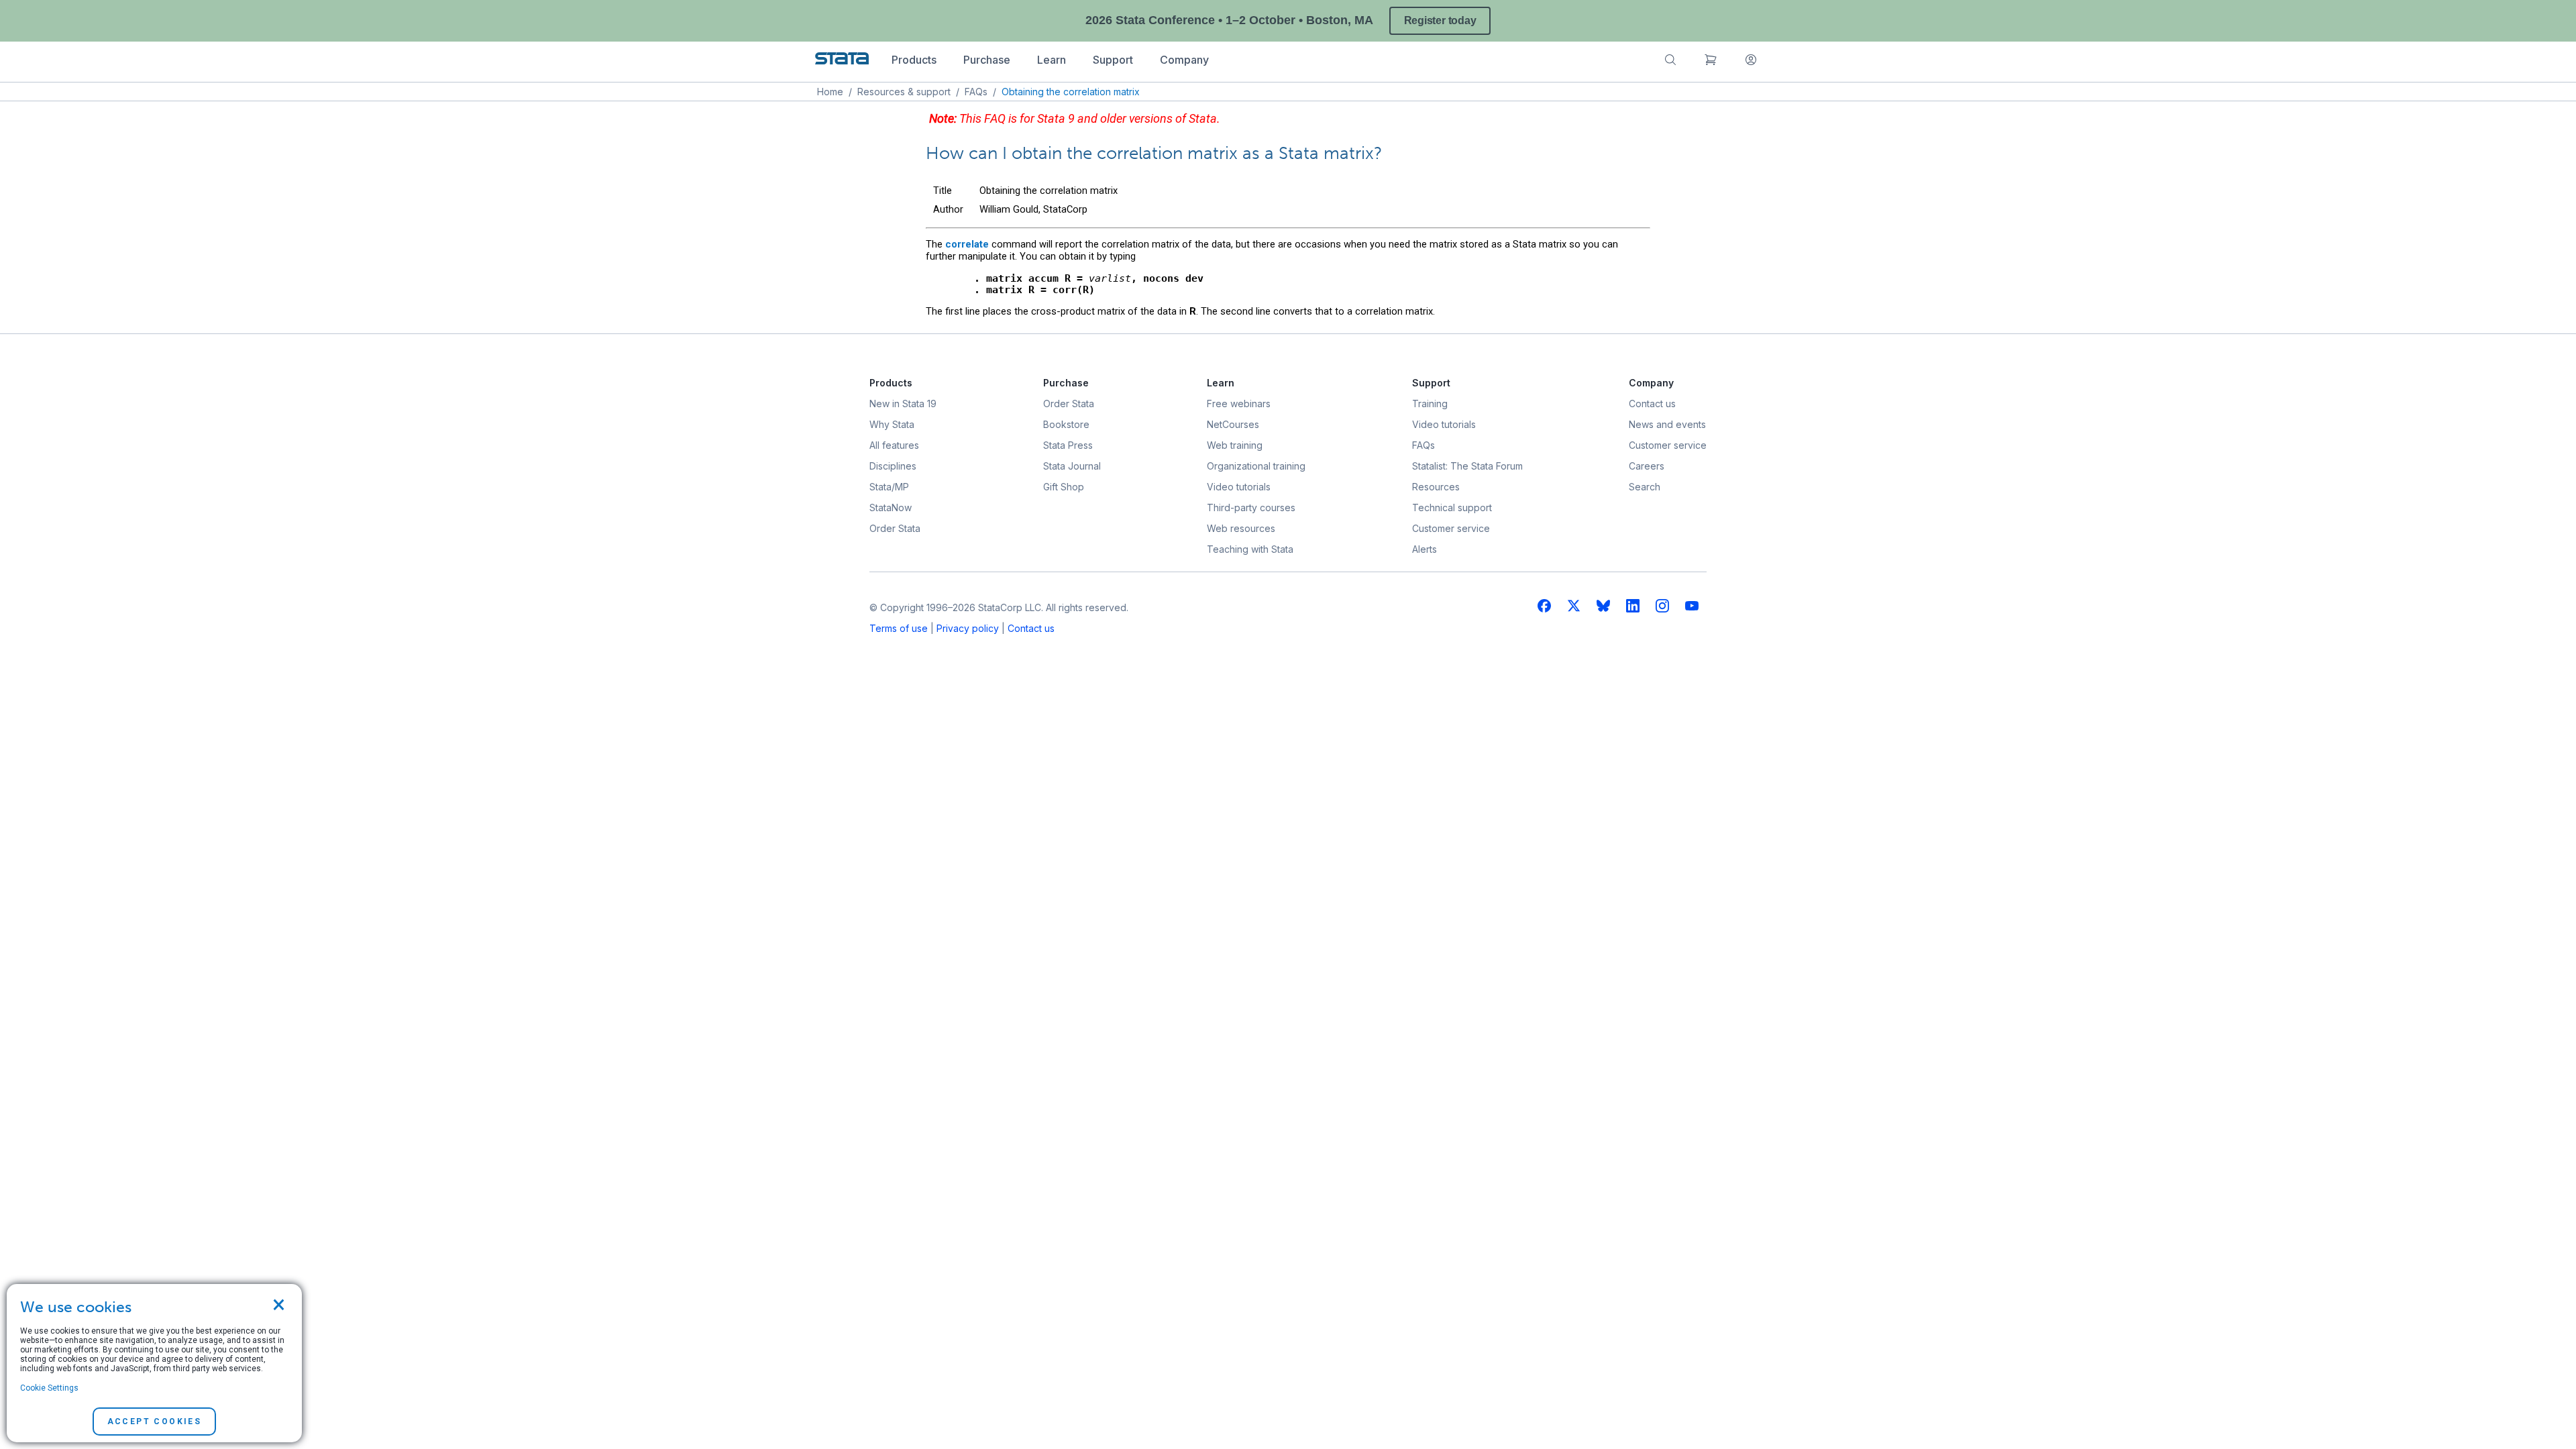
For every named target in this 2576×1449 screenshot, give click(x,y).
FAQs (976, 92)
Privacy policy (968, 628)
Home (830, 92)
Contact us (1031, 628)
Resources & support (904, 92)
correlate (967, 244)
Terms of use (899, 628)
